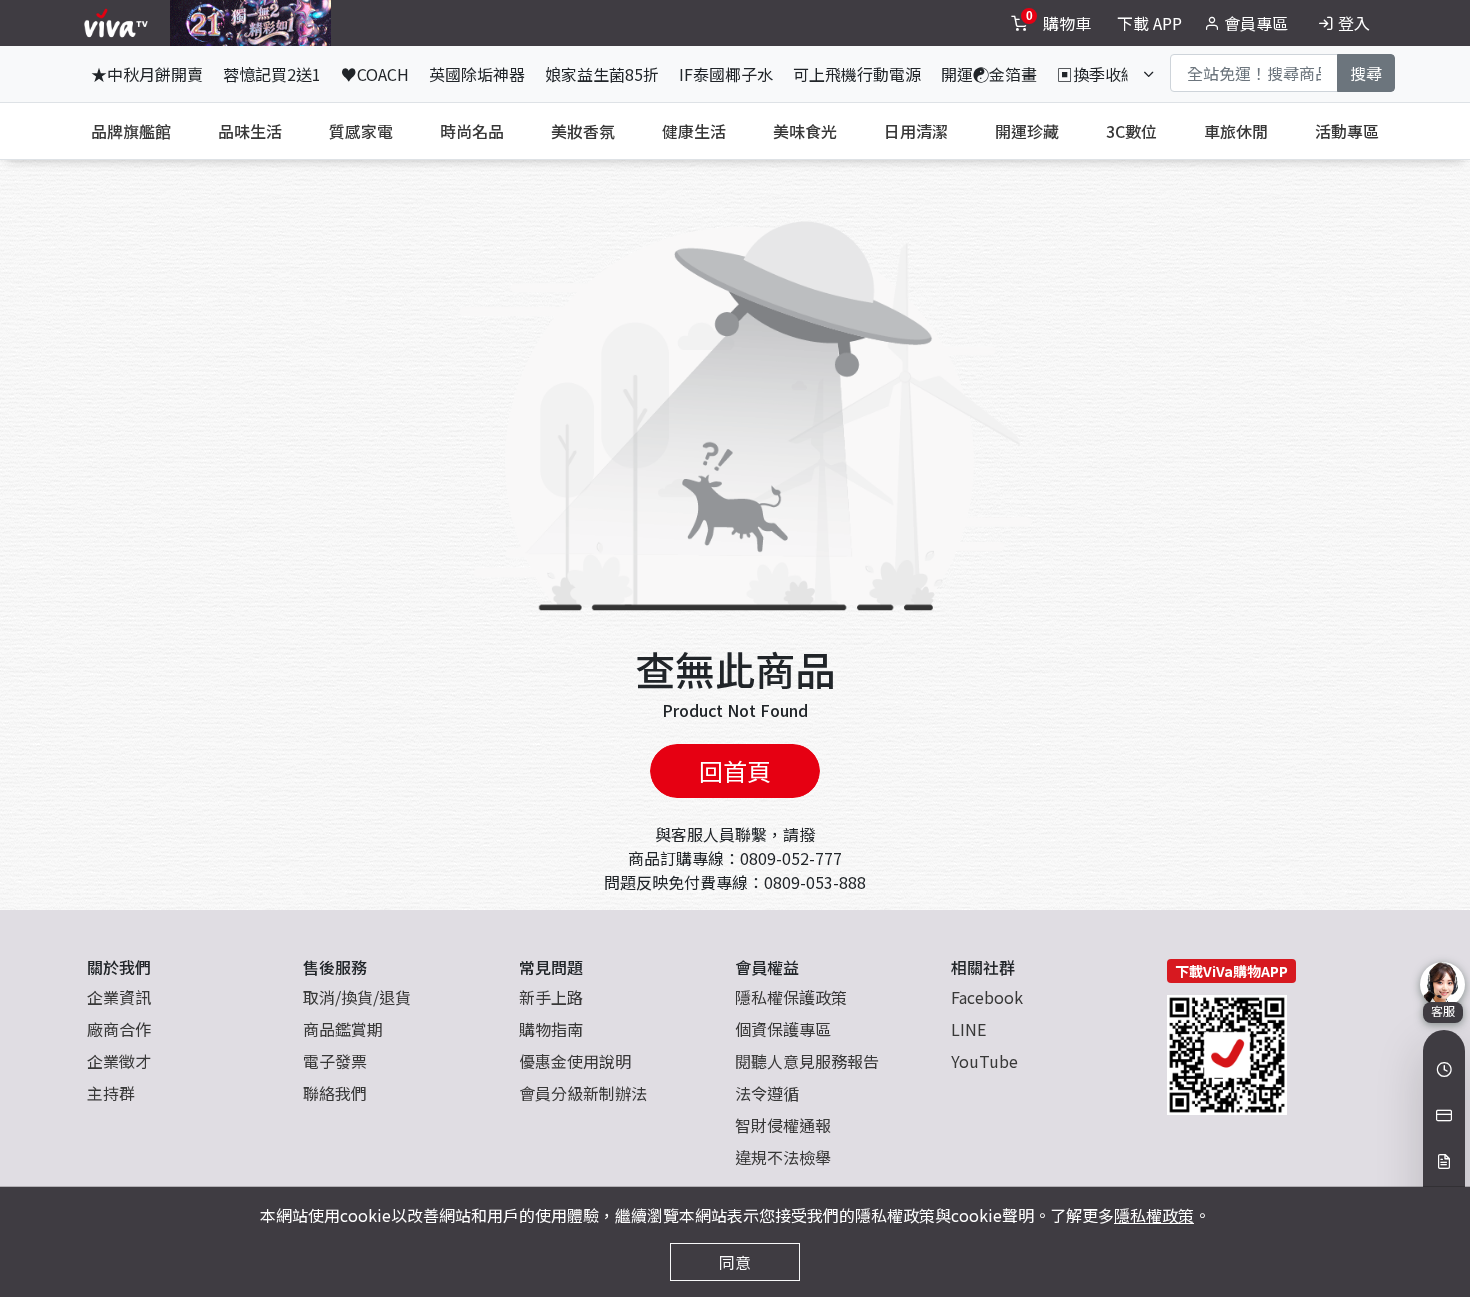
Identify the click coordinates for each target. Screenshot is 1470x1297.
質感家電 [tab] (361, 131)
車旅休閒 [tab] (1236, 131)
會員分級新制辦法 (583, 1093)
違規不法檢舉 (783, 1157)
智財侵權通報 (783, 1125)
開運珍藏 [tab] (1027, 131)
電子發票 (335, 1061)
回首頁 (735, 770)
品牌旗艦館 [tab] (131, 131)
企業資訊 (119, 997)
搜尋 (1366, 73)
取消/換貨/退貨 (357, 997)
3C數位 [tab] (1131, 131)
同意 (735, 1262)
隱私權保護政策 (791, 997)
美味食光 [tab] (805, 131)
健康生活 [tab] (694, 131)
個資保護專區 (783, 1029)
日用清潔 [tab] (916, 131)
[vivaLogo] (118, 23)
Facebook (987, 997)
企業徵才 (119, 1061)
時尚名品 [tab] (472, 131)
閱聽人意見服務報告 (807, 1061)
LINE (968, 1029)
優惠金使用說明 (575, 1061)
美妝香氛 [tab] (583, 131)
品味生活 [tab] (250, 131)
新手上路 (551, 997)
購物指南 (551, 1029)
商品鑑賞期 (343, 1029)
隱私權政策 (1154, 1215)
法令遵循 (767, 1093)
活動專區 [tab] (1347, 131)
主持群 (111, 1093)
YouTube (984, 1061)
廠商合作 (119, 1029)
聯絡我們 (335, 1093)
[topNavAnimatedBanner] (250, 23)
